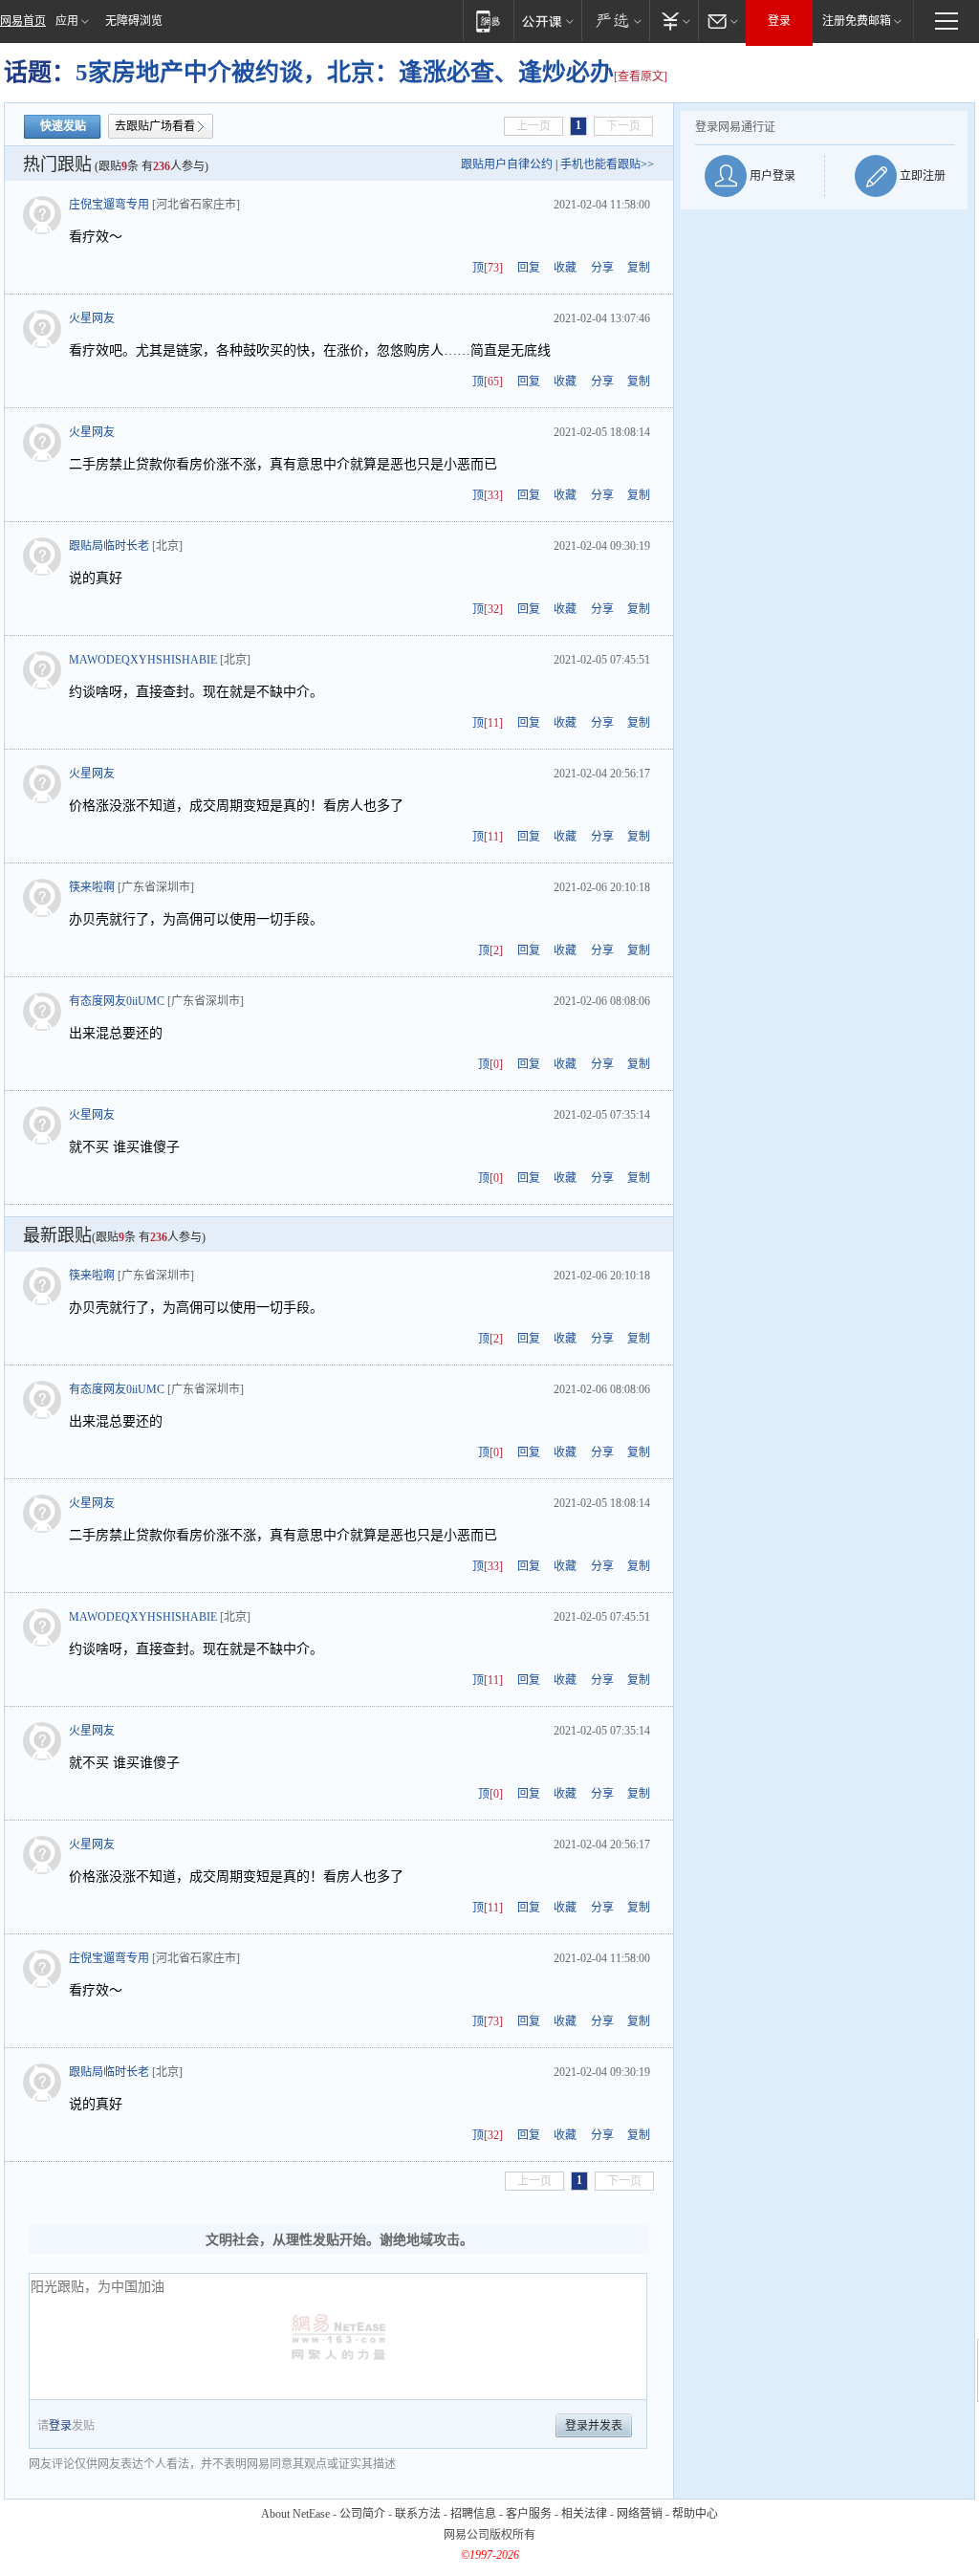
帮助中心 (695, 2514)
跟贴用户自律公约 (507, 164)
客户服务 (529, 2514)
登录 (779, 21)
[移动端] (488, 21)
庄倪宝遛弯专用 (109, 205)
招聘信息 (473, 2514)
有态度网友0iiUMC (117, 1001)
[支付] (674, 21)
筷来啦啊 (92, 887)
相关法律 (584, 2514)
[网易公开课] (547, 21)
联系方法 (418, 2514)
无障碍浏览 (134, 21)
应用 (67, 21)
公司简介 (362, 2514)
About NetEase (295, 2514)
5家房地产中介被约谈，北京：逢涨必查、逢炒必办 (345, 72)
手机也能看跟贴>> (607, 164)
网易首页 (23, 21)
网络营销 (640, 2514)
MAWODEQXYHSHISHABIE (143, 660)
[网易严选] (615, 21)
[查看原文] (641, 76)
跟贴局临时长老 (109, 546)
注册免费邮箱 (857, 21)
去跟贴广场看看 (155, 126)
